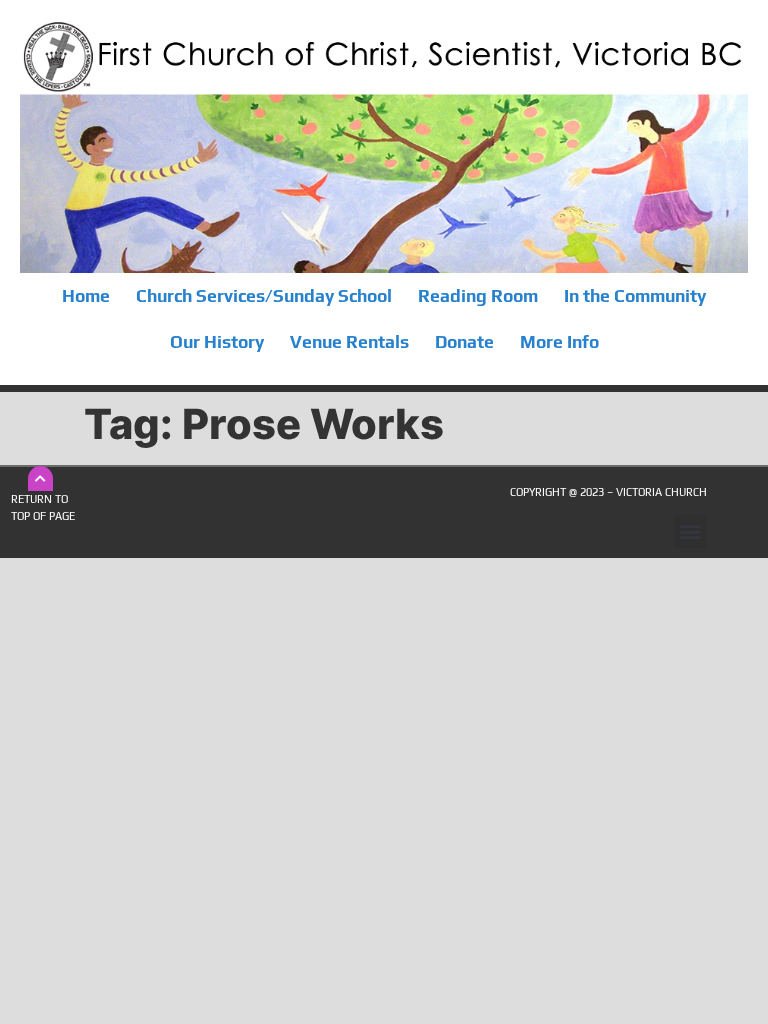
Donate (464, 342)
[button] (690, 531)
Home (86, 296)
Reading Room (478, 296)
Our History (217, 342)
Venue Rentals (349, 342)
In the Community (635, 296)
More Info (559, 342)
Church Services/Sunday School (264, 296)
